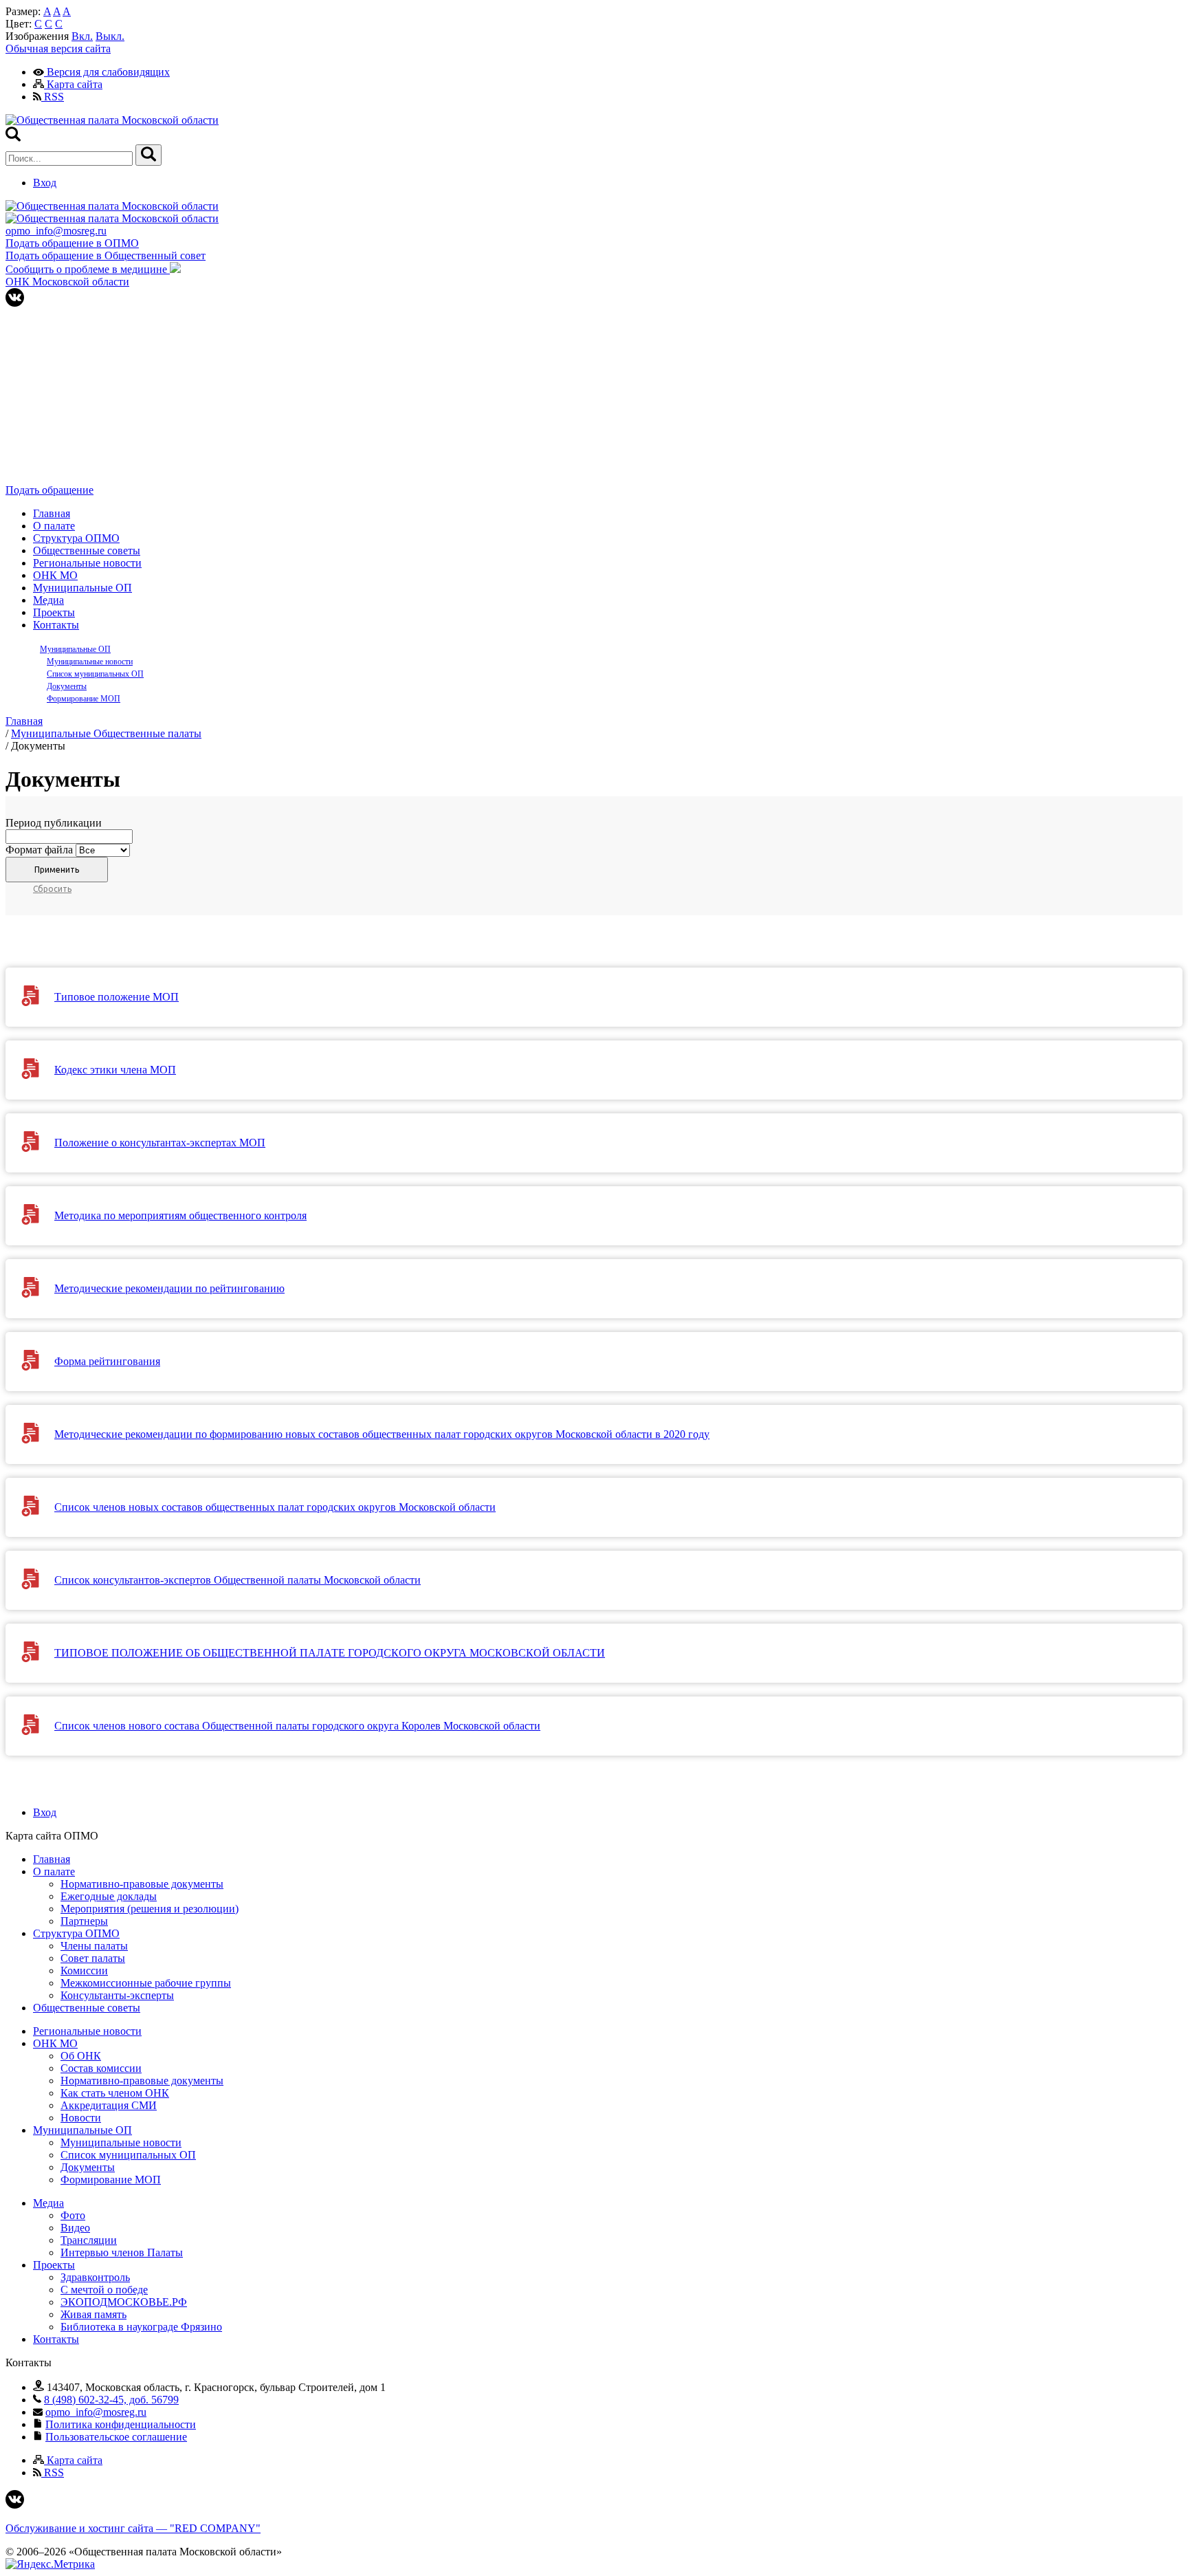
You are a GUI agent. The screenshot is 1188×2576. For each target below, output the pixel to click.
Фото (73, 2215)
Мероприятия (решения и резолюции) (150, 1909)
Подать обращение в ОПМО (72, 243)
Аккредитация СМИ (109, 2105)
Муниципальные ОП (82, 588)
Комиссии (84, 1971)
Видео (75, 2228)
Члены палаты (94, 1946)
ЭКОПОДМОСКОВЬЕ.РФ (124, 2302)
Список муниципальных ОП (95, 674)
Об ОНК (81, 2056)
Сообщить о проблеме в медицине (88, 269)
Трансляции (89, 2240)
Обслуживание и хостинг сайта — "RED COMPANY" (133, 2528)
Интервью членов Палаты (122, 2252)
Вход (45, 183)
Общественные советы (87, 550)
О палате (54, 526)
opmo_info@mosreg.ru (56, 231)
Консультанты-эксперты (117, 1995)
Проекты (54, 612)
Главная (52, 513)
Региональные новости (87, 563)
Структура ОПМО (76, 538)
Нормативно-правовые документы (142, 1884)
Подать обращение (49, 490)
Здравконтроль (95, 2277)
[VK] (15, 303)
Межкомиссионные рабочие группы (146, 1983)
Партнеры (84, 1921)
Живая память (93, 2314)
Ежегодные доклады (109, 1896)
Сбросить (52, 889)
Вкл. (82, 36)
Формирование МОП (84, 699)
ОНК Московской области (67, 282)
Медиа (48, 600)
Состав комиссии (101, 2068)
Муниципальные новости (90, 662)
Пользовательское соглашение (116, 2437)
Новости (81, 2118)
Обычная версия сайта (58, 48)
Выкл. (110, 36)
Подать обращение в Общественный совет (106, 255)
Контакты (56, 625)
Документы (67, 686)
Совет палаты (93, 1958)
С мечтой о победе (104, 2290)
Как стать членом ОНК (115, 2093)
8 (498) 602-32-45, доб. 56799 (111, 2400)
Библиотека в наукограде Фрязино (141, 2327)
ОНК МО (55, 575)
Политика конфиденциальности (121, 2424)
